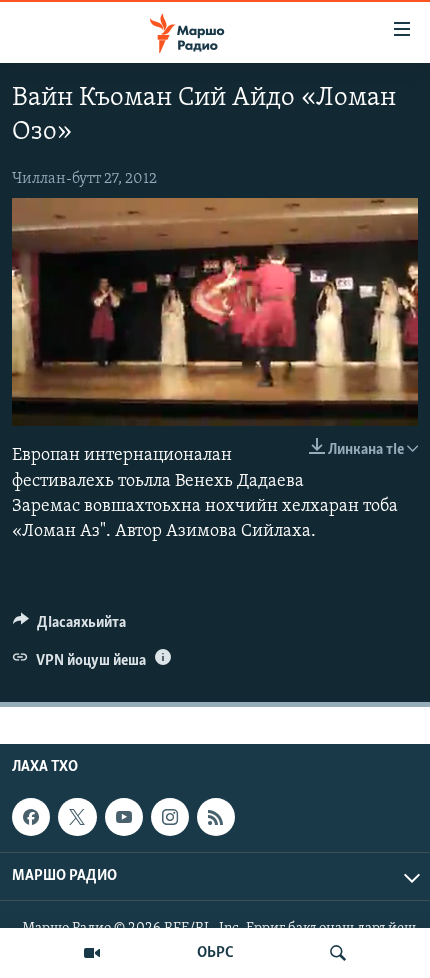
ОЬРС (215, 953)
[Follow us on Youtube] (124, 817)
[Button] (69, 627)
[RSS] (216, 817)
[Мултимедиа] (92, 953)
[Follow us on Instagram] (170, 817)
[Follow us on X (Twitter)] (77, 817)
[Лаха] (338, 953)
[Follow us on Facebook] (31, 817)
